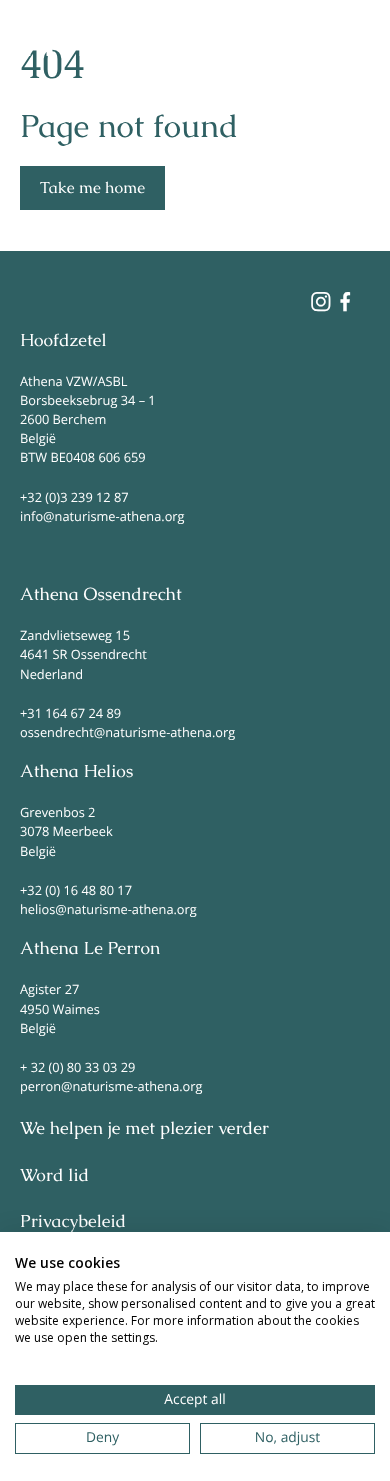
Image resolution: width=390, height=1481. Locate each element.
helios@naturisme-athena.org (108, 909)
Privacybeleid (73, 1222)
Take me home (92, 187)
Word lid (54, 1176)
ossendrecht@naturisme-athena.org (127, 732)
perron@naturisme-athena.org (111, 1086)
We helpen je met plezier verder (144, 1129)
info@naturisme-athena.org (102, 516)
